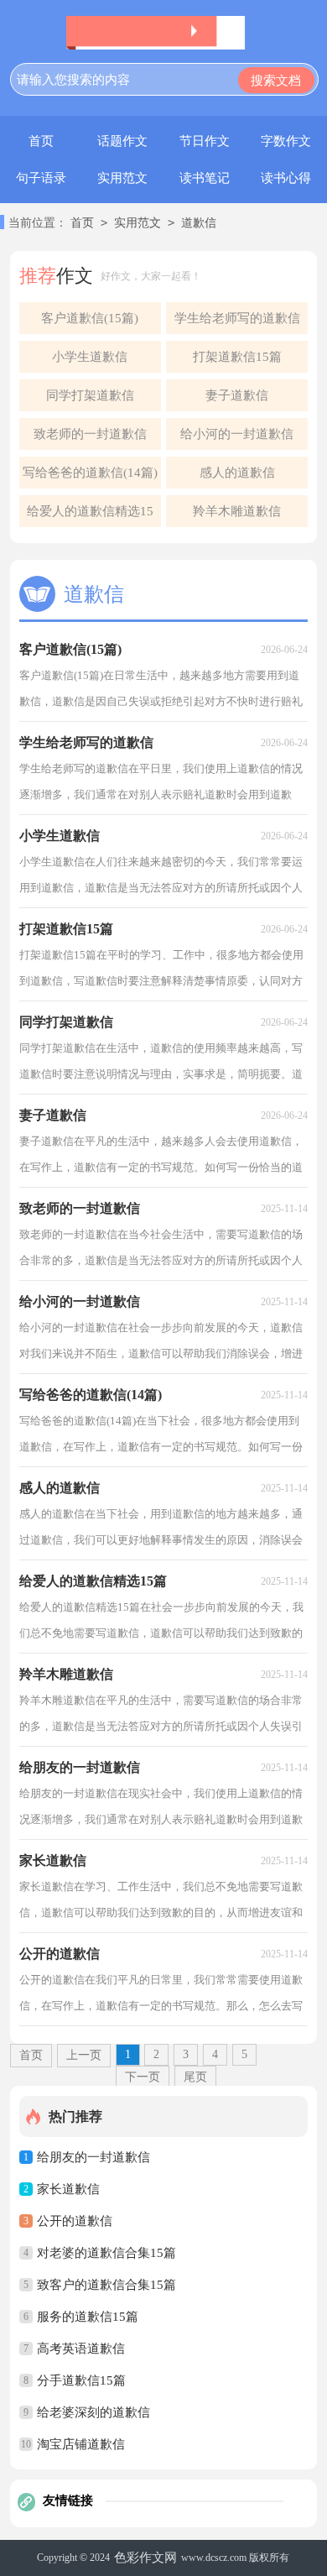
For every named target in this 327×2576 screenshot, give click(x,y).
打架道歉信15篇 (237, 357)
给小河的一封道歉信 (237, 434)
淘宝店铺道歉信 (81, 2444)
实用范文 (122, 178)
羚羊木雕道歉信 (237, 511)
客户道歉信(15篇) (90, 318)
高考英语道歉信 (81, 2349)
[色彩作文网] (163, 33)
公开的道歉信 (75, 2221)
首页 (41, 141)
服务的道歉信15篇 (88, 2317)
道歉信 (199, 223)
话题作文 (122, 141)
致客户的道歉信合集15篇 (106, 2285)
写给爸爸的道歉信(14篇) (90, 473)
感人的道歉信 (237, 473)
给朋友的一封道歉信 (93, 2157)
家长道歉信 (68, 2189)
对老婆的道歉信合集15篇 (106, 2253)
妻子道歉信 (237, 395)
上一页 (84, 2055)
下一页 (143, 2077)
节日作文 (205, 141)
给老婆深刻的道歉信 (93, 2412)
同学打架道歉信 (90, 395)
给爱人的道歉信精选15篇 (90, 516)
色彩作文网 (145, 2558)
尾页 (195, 2077)
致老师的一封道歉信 (90, 434)
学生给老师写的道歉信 (237, 318)
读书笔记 (205, 178)
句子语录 (41, 178)
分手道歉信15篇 (81, 2380)
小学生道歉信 (90, 357)
